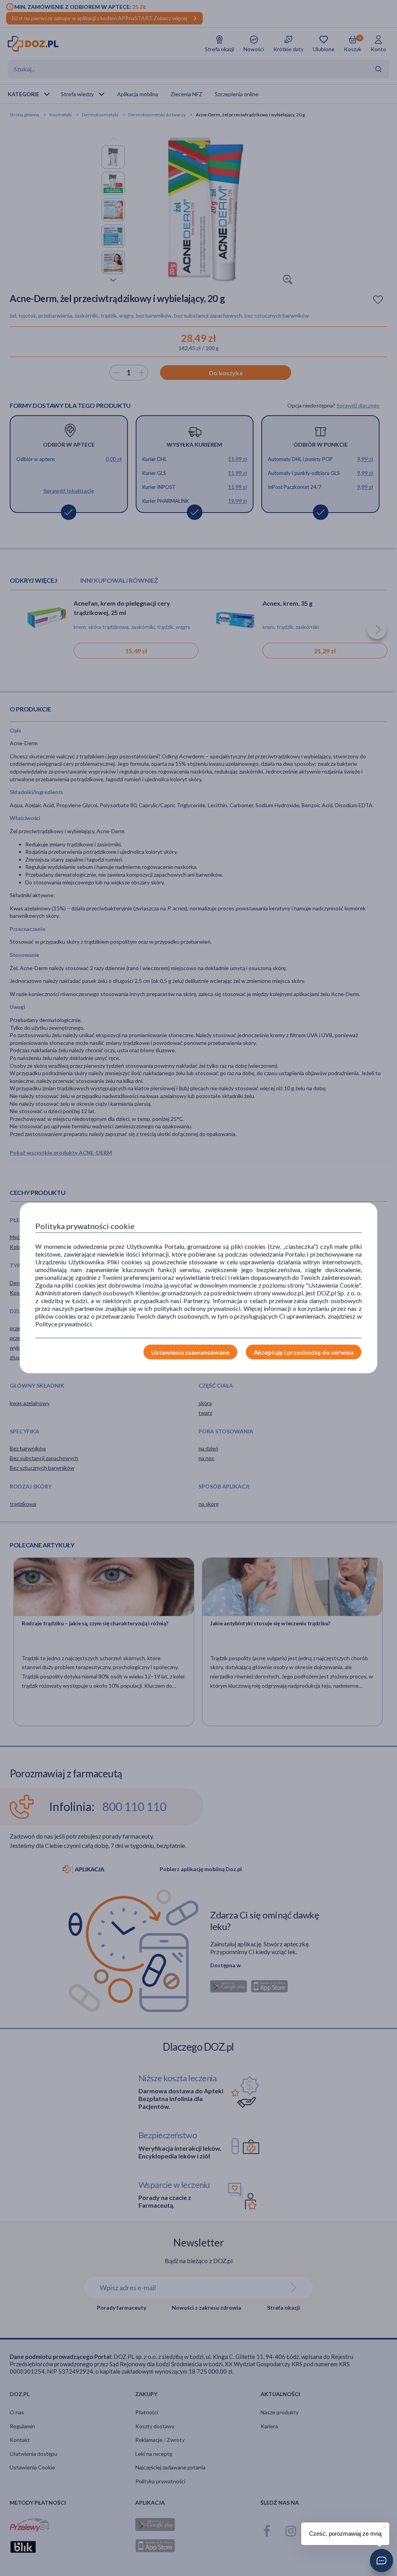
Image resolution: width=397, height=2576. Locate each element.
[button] (381, 2560)
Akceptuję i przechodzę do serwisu (304, 1352)
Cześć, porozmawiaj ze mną (345, 2534)
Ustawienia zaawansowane (190, 1352)
